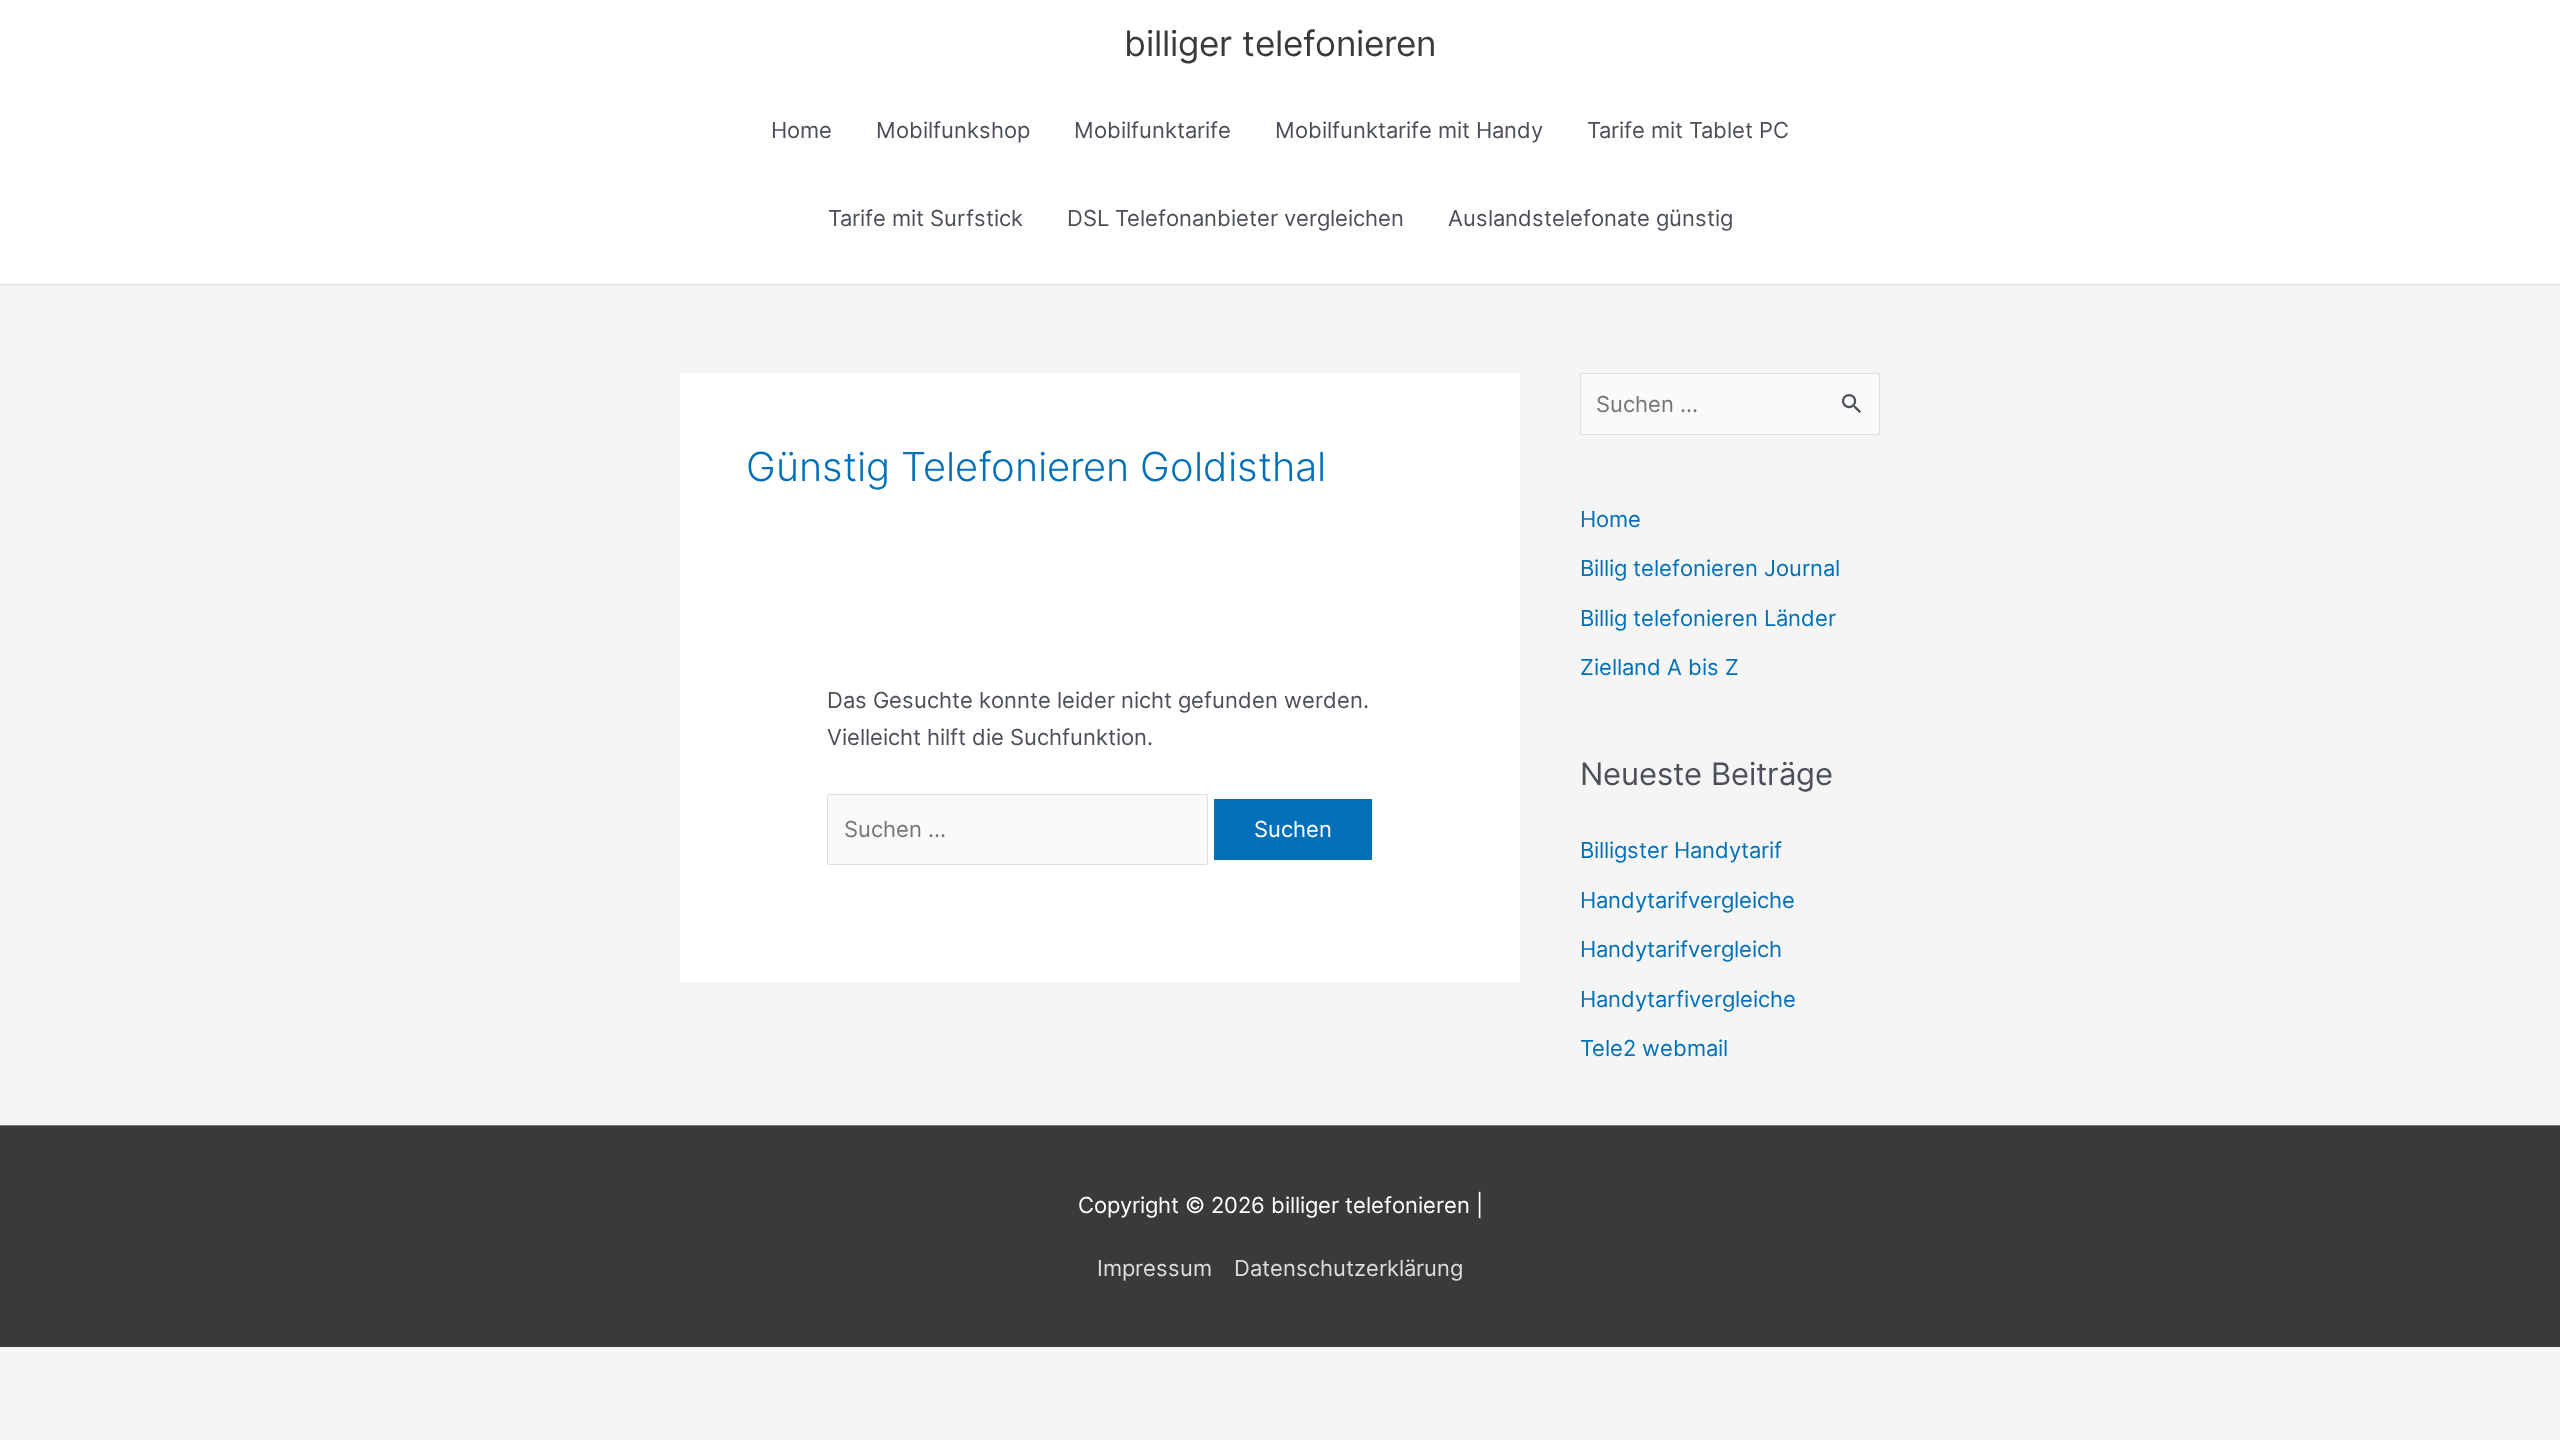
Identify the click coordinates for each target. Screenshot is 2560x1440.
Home (801, 130)
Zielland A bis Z (1659, 667)
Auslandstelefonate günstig (1590, 218)
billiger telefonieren (1280, 43)
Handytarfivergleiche (1688, 999)
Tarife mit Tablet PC (1688, 130)
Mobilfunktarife (1152, 130)
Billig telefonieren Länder (1708, 618)
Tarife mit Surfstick (925, 218)
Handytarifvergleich (1681, 949)
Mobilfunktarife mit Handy (1409, 130)
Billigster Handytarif (1681, 850)
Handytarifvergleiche (1687, 900)
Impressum (1154, 1268)
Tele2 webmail (1654, 1048)
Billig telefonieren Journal (1710, 568)
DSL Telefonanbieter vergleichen (1235, 218)
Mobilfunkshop (953, 130)
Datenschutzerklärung (1348, 1268)
